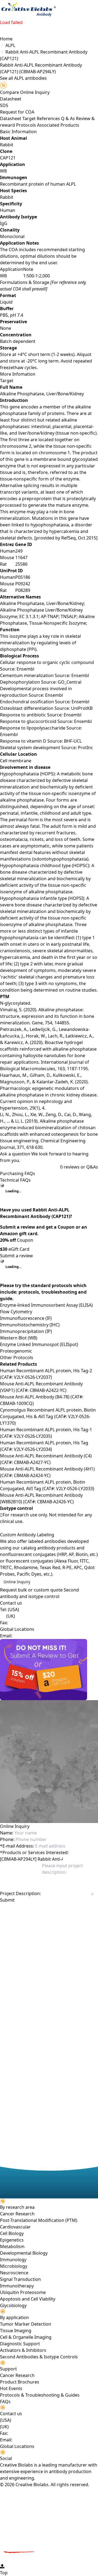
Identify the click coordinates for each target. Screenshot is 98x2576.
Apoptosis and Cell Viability (28, 2299)
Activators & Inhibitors (23, 2350)
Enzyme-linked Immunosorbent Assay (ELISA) (46, 1305)
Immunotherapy (17, 2286)
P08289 (23, 590)
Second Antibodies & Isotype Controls (39, 2357)
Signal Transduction (20, 2279)
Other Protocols (17, 1357)
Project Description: (20, 1893)
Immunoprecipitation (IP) (26, 1331)
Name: (7, 1833)
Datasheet (11, 99)
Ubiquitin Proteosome (23, 2292)
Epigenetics (12, 2240)
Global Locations (17, 1629)
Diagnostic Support (20, 2344)
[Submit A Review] (49, 1670)
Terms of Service (30, 1915)
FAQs (5, 2402)
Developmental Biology (24, 2253)
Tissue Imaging (16, 2331)
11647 (21, 558)
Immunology (13, 2260)
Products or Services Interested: (34, 1852)
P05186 (23, 577)
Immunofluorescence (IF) (26, 1318)
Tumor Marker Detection (26, 2324)
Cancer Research (17, 2214)
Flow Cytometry (16, 1312)
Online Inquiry (17, 1582)
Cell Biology (12, 2233)
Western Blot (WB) (19, 1338)
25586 (21, 564)
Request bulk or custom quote (31, 1590)
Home (6, 39)
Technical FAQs (15, 1180)
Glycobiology (13, 2305)
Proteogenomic (16, 1351)
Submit (7, 1900)
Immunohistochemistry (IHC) (30, 1325)
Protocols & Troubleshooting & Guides (40, 2395)
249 (19, 551)
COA (30, 112)
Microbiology (14, 2266)
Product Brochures (20, 2382)
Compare (10, 92)
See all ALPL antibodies (23, 78)
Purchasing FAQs (18, 1173)
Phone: (7, 1839)
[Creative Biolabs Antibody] (28, 10)
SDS (4, 105)
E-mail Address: (17, 1846)
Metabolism (12, 2246)
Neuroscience (14, 2273)
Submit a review (16, 1256)
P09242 (23, 584)
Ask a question (15, 1154)
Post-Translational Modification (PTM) (39, 2220)
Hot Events (11, 2388)
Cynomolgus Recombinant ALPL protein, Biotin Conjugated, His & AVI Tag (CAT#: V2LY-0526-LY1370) (48, 1416)
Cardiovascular (15, 2227)
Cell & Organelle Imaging (26, 2337)
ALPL (10, 45)
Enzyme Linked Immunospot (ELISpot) (39, 1344)
